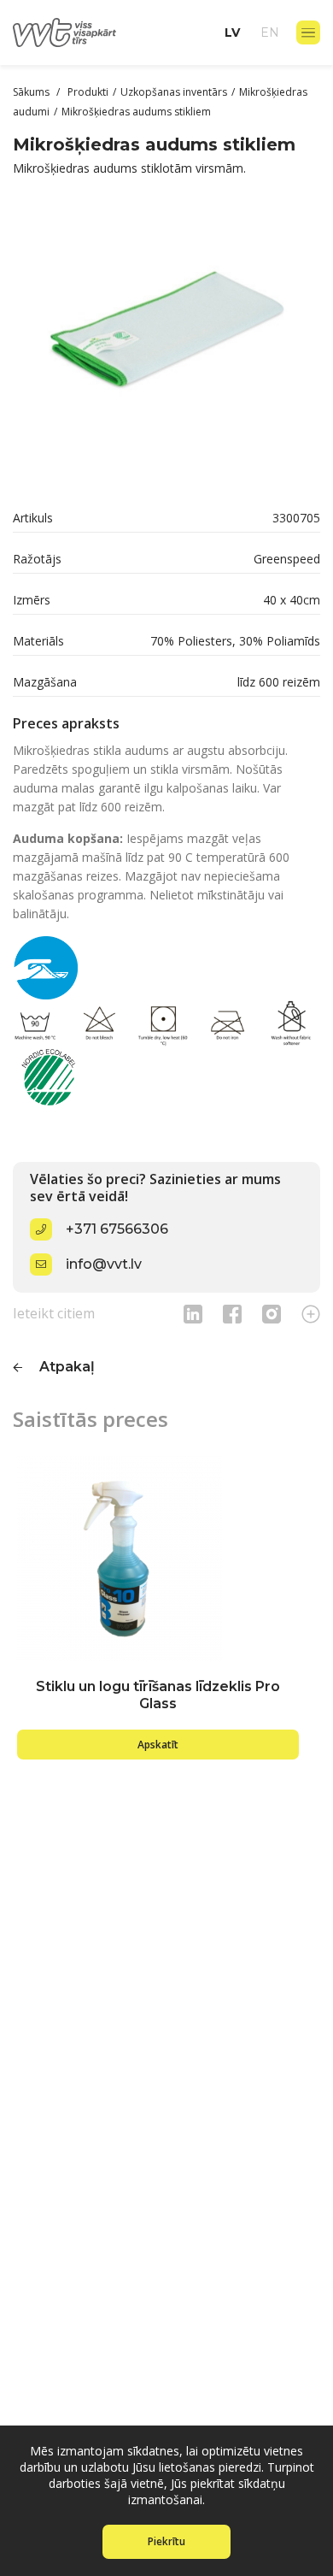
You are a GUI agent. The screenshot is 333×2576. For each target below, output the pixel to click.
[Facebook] (232, 1314)
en (270, 32)
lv (232, 32)
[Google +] (311, 1314)
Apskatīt (158, 1745)
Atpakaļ (67, 1367)
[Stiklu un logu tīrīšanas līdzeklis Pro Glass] (158, 1559)
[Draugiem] (193, 1314)
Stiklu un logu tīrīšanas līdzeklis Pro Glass (158, 1695)
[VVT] (64, 32)
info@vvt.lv (104, 1264)
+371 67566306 (117, 1229)
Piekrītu (166, 2541)
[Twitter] (272, 1314)
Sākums (32, 92)
